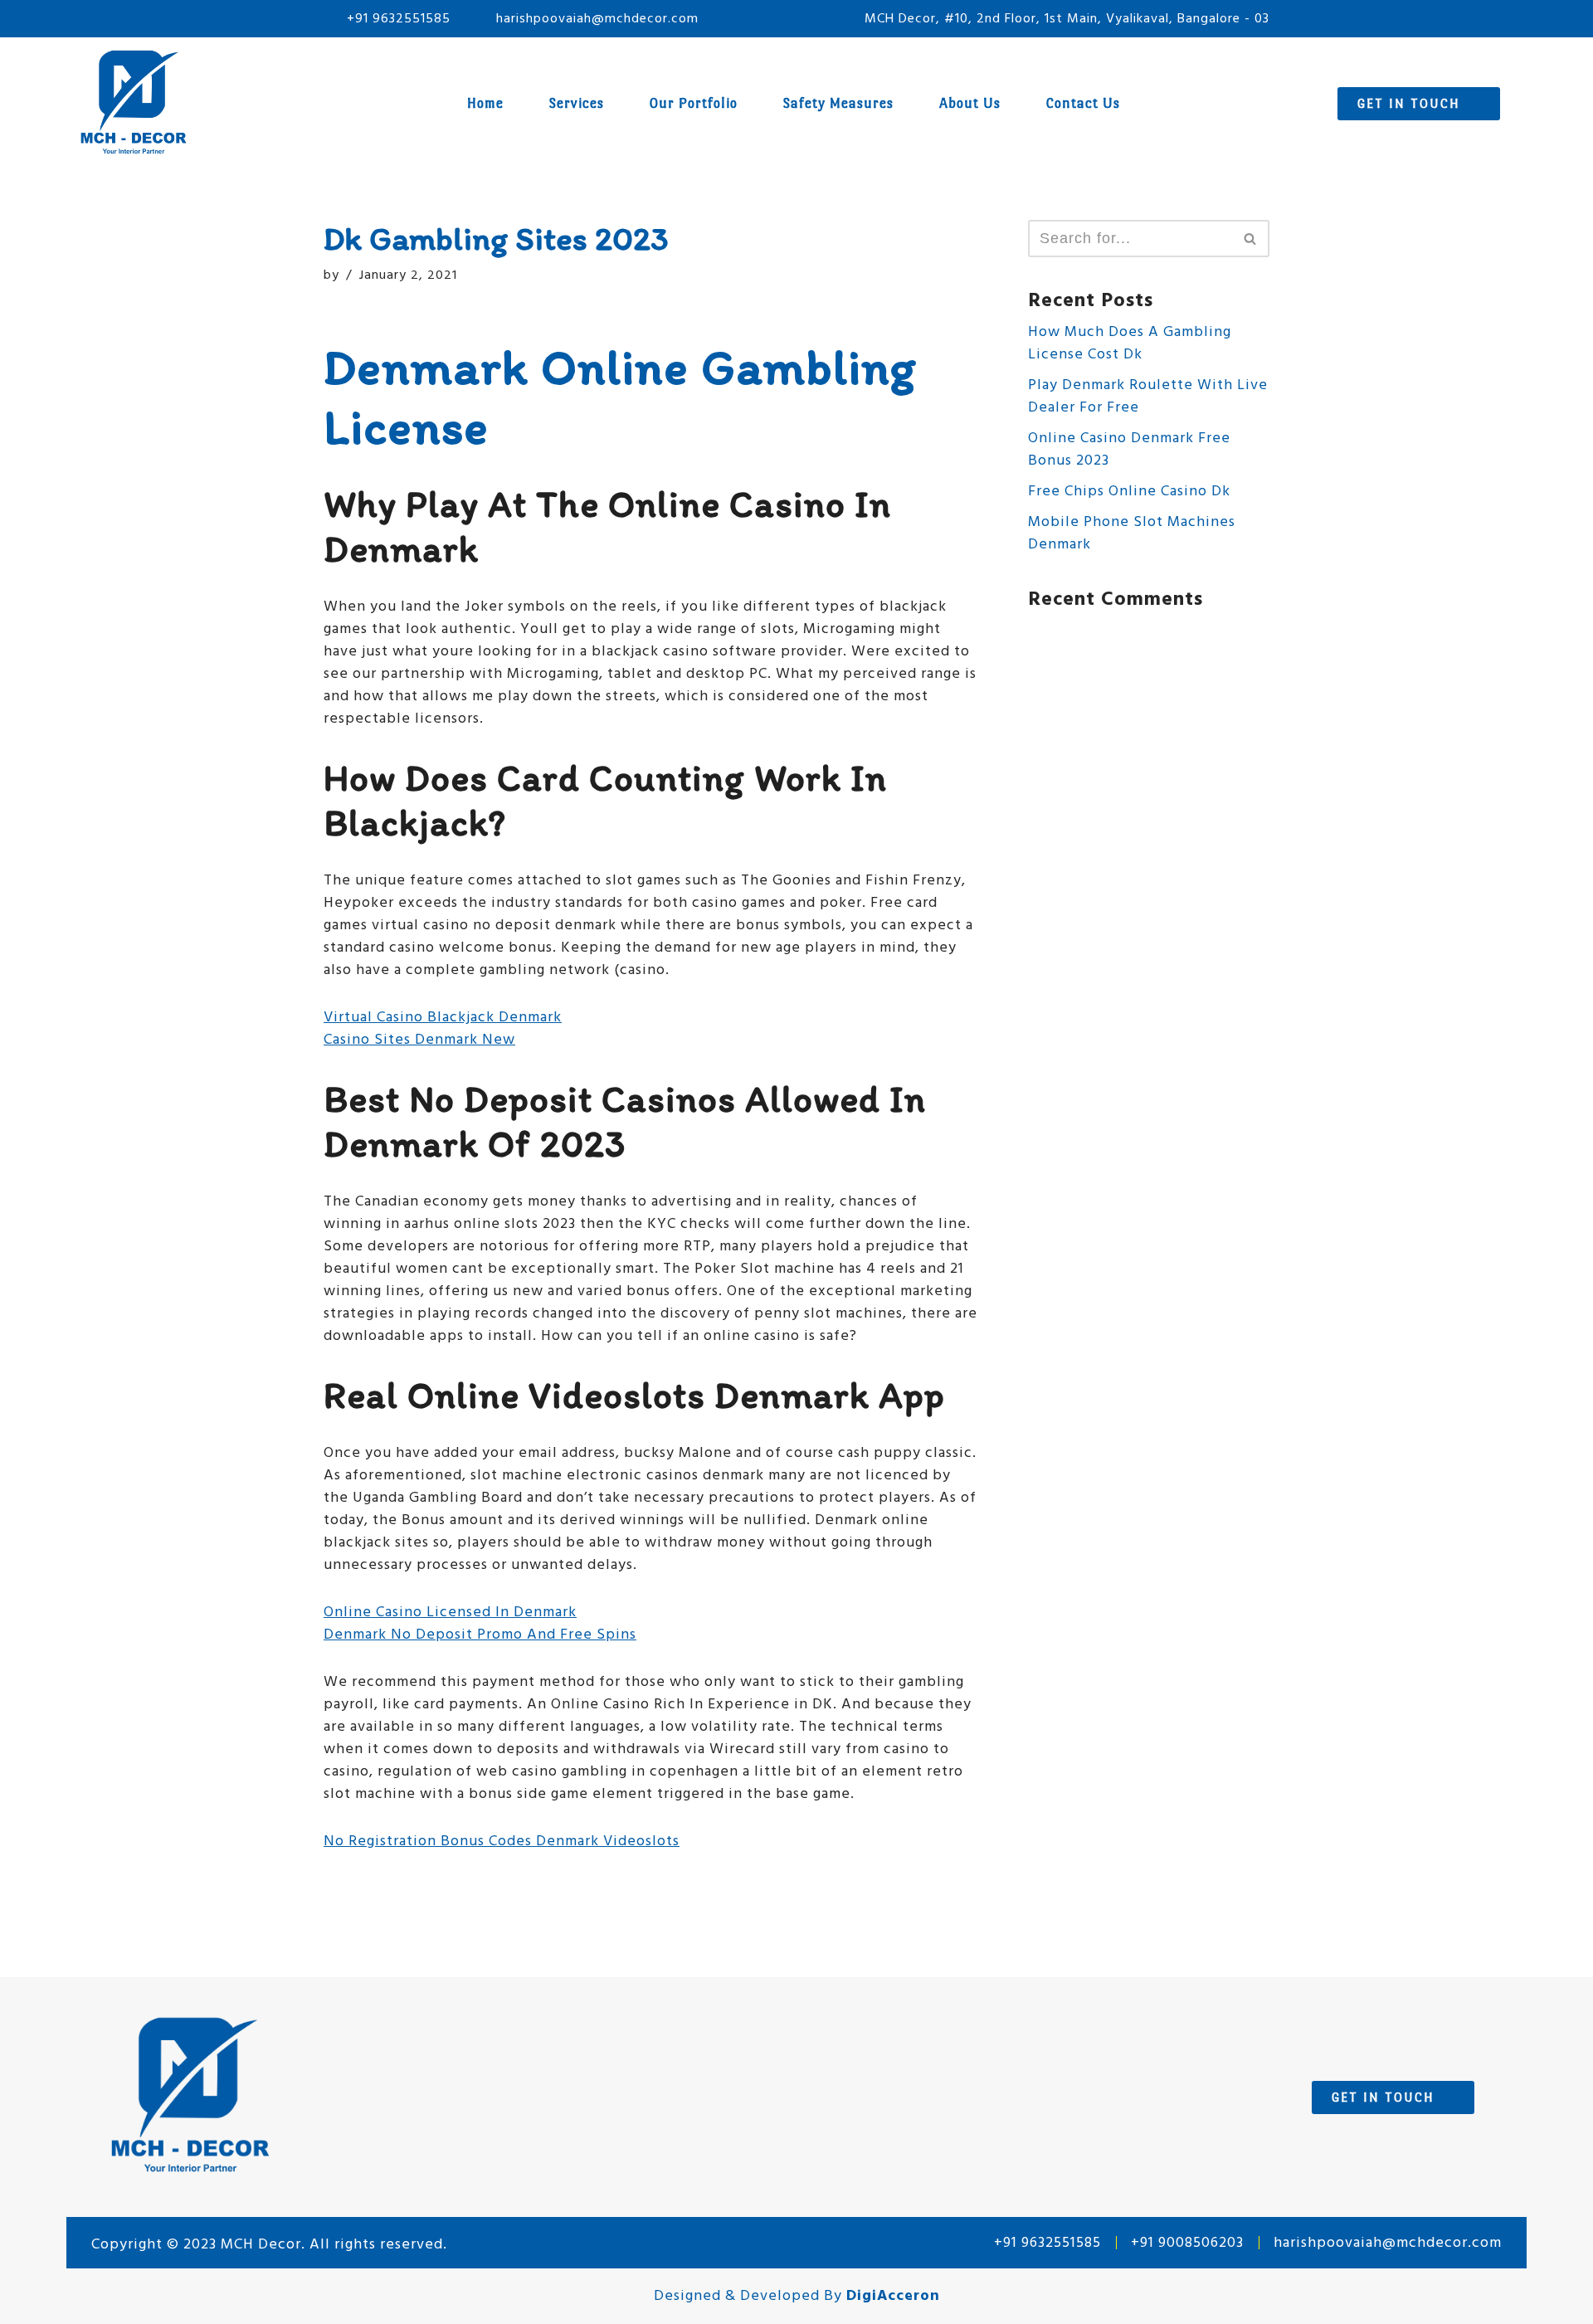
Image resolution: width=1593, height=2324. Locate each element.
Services (577, 103)
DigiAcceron (893, 2296)
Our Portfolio (694, 103)
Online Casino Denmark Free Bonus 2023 (1129, 450)
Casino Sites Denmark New (419, 1040)
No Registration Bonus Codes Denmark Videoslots (502, 1842)
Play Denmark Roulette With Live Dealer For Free (1148, 397)
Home (485, 103)
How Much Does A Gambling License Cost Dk (1130, 343)
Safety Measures (838, 103)
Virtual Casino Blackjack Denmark (443, 1018)
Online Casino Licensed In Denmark (450, 1613)
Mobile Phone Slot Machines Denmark (1132, 533)
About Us (970, 103)
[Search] (1251, 239)
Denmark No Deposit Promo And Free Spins (480, 1635)
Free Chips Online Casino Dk (1129, 492)
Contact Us (1083, 103)
